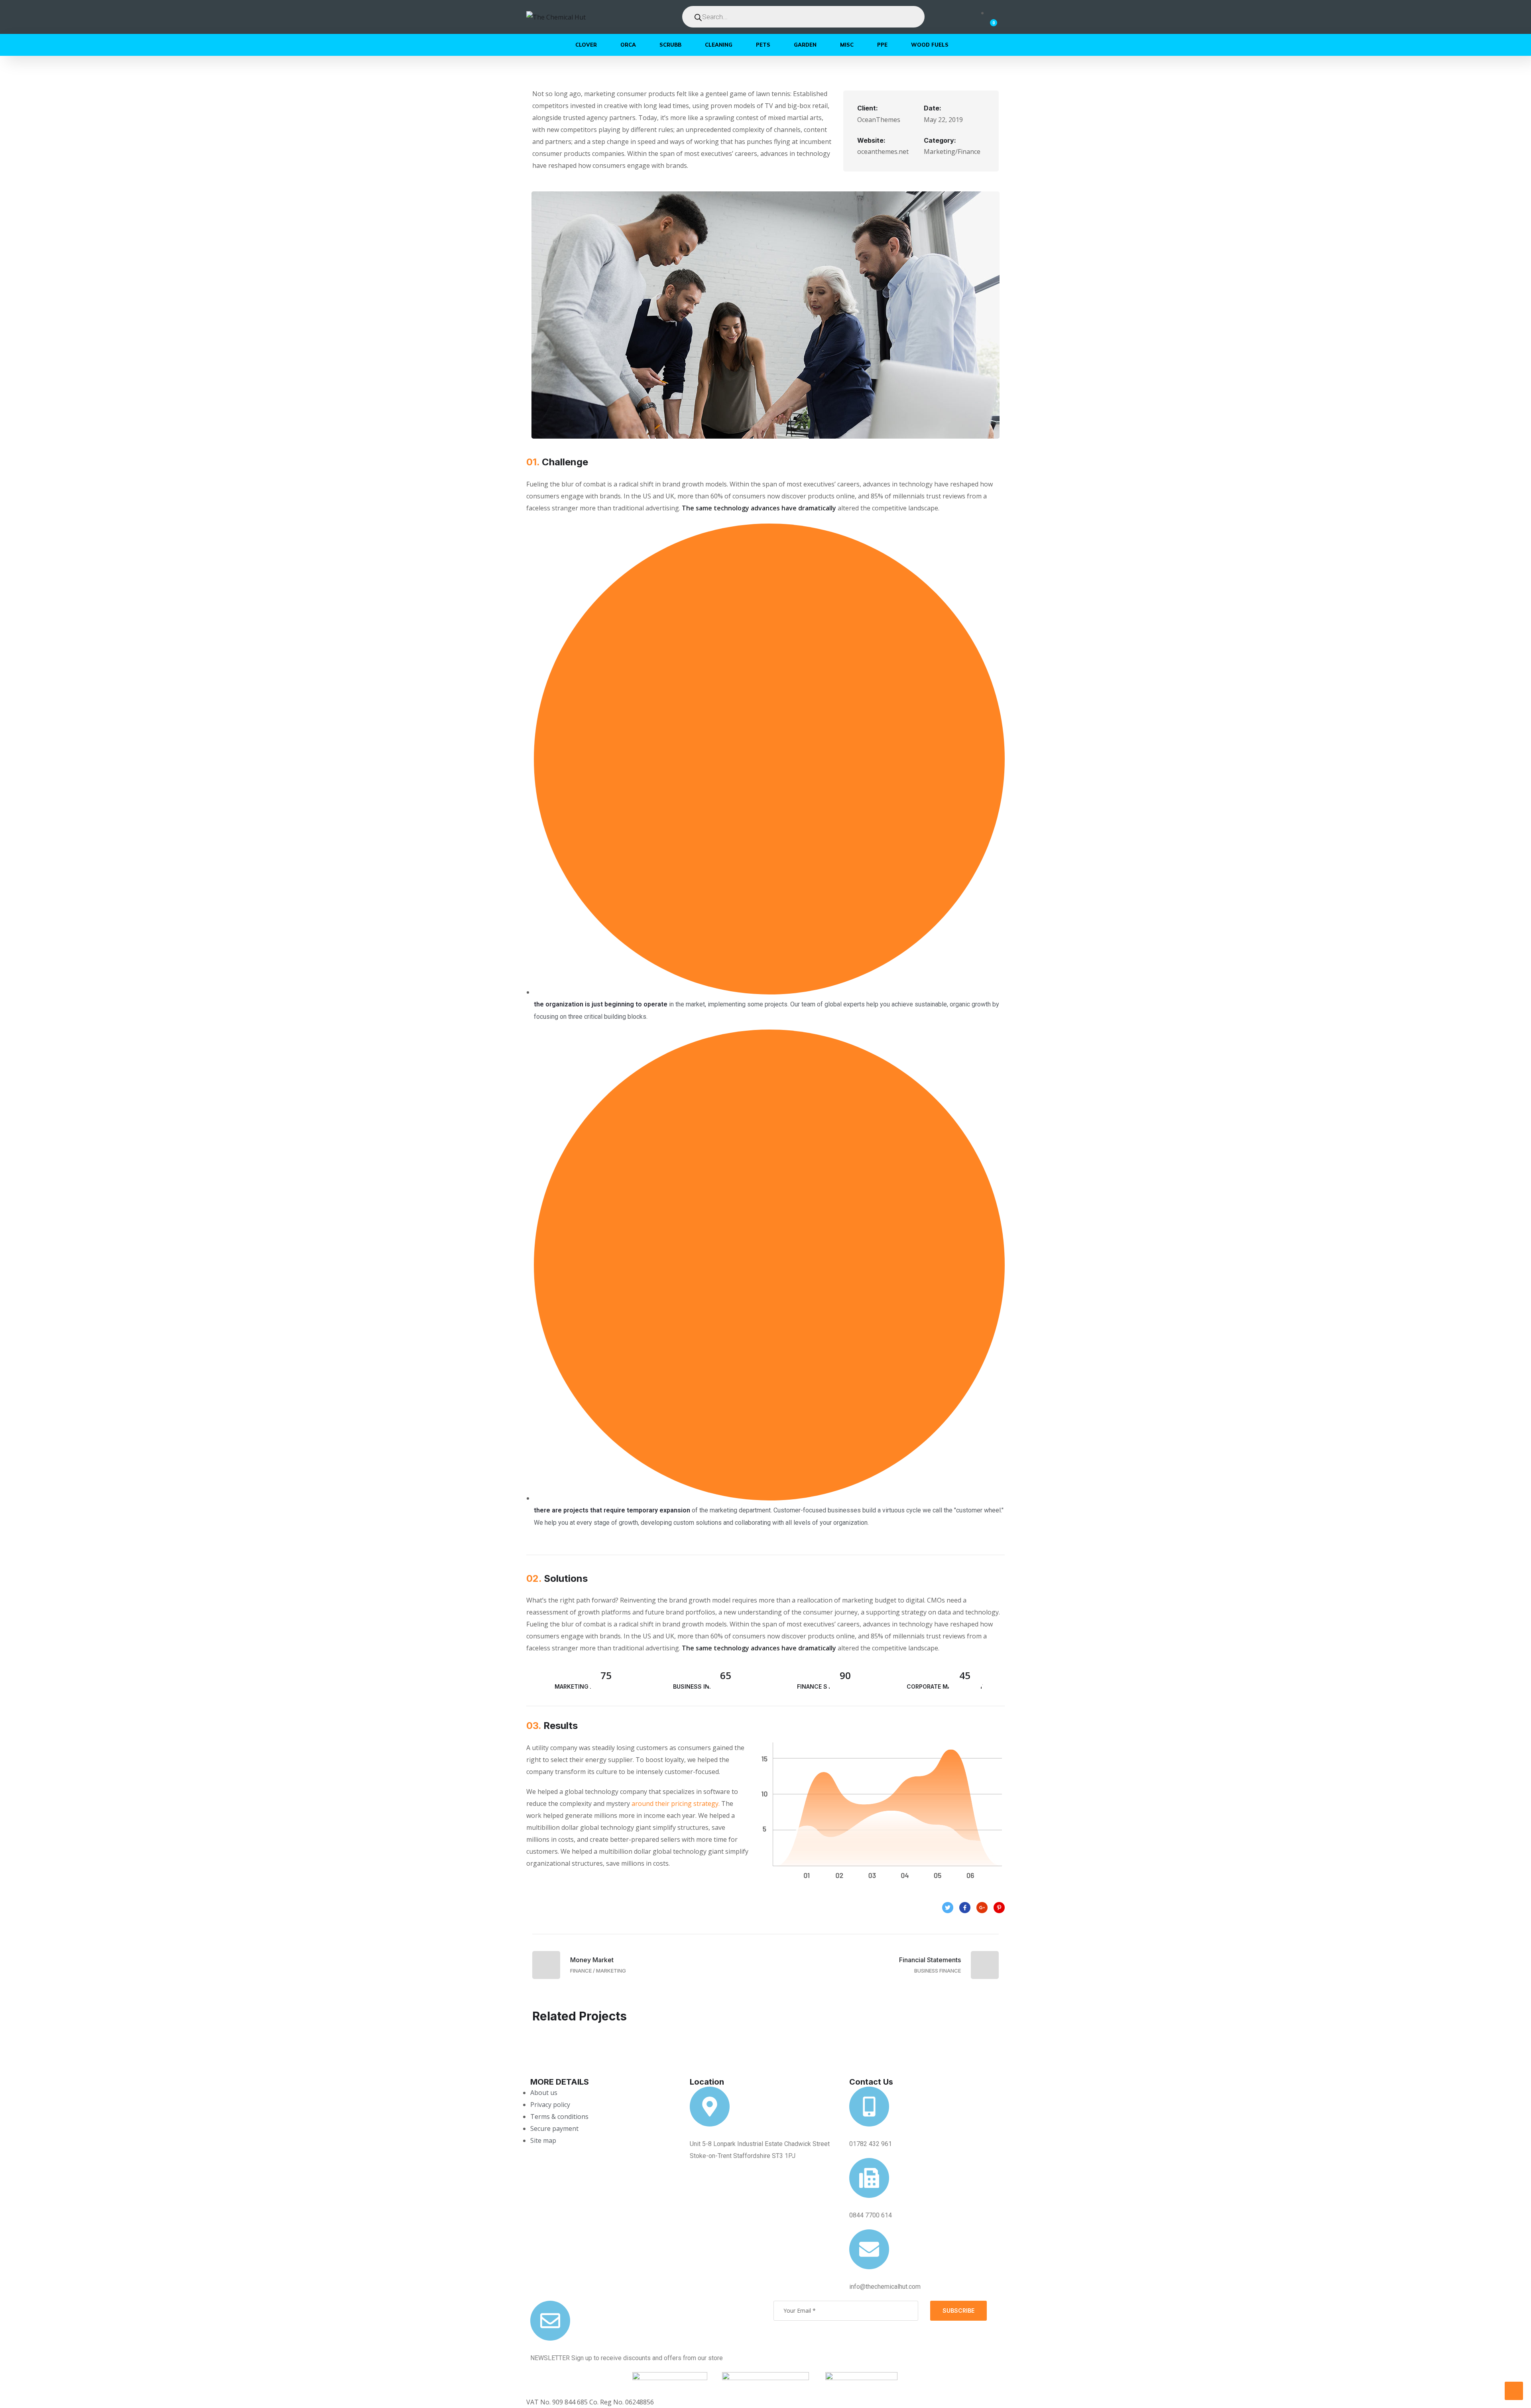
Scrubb (670, 45)
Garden (805, 45)
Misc (847, 45)
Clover (586, 45)
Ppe (882, 45)
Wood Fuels (930, 45)
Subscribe (958, 2311)
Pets (763, 45)
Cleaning (719, 45)
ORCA (628, 45)
